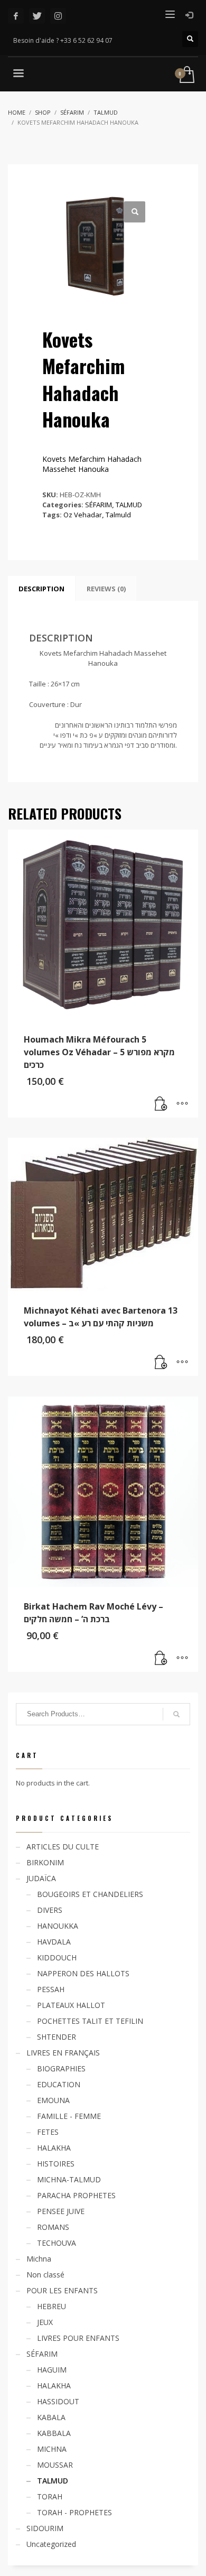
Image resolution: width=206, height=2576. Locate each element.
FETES (48, 2132)
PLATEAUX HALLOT (71, 2005)
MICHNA (52, 2449)
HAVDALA (54, 1942)
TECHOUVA (57, 2243)
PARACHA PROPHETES (76, 2195)
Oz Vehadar (83, 515)
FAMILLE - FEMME (69, 2116)
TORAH (50, 2496)
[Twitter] (37, 16)
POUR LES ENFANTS (62, 2290)
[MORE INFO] (182, 1104)
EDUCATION (59, 2084)
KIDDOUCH (57, 1957)
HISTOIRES (56, 2164)
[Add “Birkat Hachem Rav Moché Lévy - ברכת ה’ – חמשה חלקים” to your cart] (161, 1659)
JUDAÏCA (41, 1878)
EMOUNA (53, 2100)
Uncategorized (51, 2544)
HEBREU (51, 2306)
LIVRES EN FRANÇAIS (63, 2053)
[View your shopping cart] (186, 75)
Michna (39, 2259)
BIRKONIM (45, 1862)
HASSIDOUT (58, 2401)
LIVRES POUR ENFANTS (78, 2338)
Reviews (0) (106, 589)
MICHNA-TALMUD (69, 2179)
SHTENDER (57, 2037)
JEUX (45, 2322)
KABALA (51, 2417)
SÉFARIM (99, 505)
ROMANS (53, 2227)
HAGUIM (52, 2370)
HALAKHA (54, 2148)
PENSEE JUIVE (61, 2211)
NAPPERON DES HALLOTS (83, 1973)
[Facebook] (16, 16)
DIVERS (50, 1910)
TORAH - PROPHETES (74, 2512)
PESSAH (51, 1989)
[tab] (41, 589)
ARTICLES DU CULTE (63, 1847)
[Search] (176, 1714)
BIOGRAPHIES (61, 2068)
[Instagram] (58, 16)
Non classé (45, 2275)
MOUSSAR (55, 2465)
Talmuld (118, 515)
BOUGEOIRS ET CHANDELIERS (90, 1894)
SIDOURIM (45, 2528)
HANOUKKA (58, 1926)
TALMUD (129, 505)
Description (41, 589)
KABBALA (54, 2433)
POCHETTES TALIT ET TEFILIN (90, 2021)
